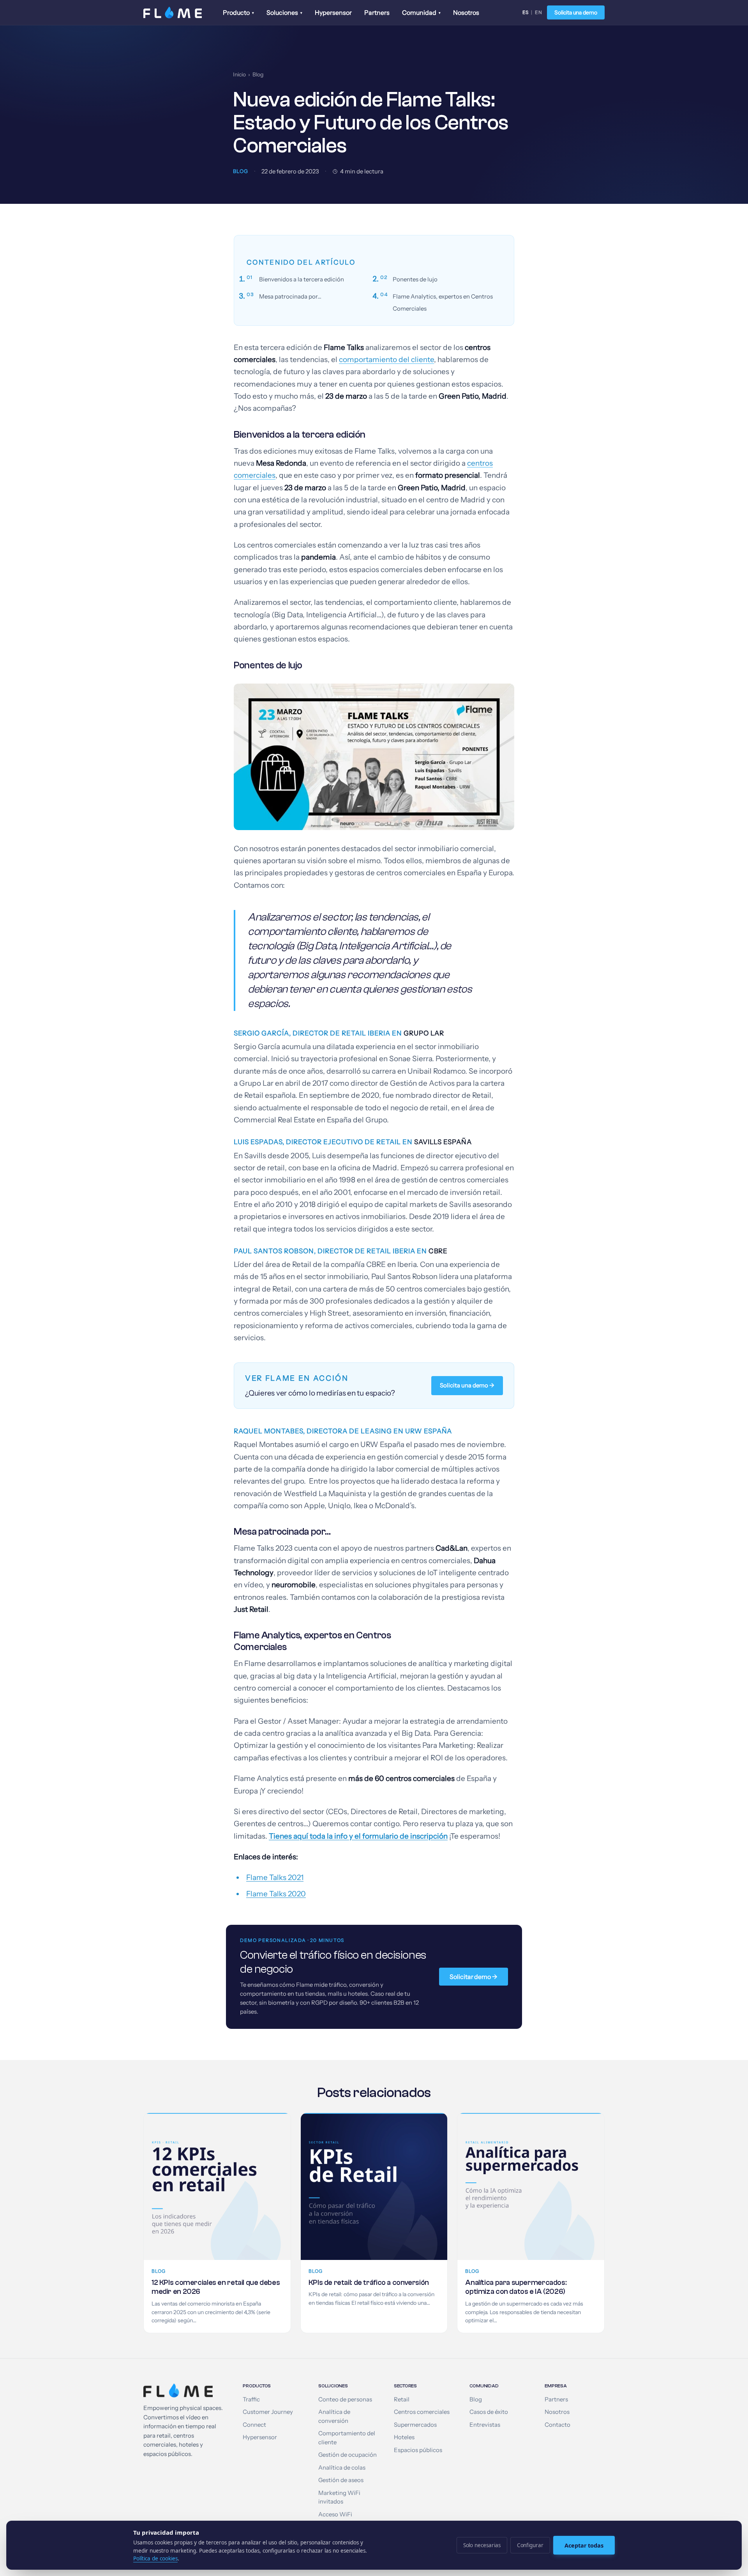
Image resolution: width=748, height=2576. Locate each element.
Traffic (251, 2399)
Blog (258, 74)
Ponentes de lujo (415, 279)
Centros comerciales (422, 2412)
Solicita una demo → (467, 1385)
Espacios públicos (418, 2450)
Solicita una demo (576, 12)
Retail (402, 2399)
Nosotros (466, 12)
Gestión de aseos (341, 2480)
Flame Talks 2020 (276, 1894)
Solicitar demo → (474, 1977)
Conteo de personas (345, 2399)
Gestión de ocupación (348, 2455)
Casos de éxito (489, 2412)
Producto (238, 12)
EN (539, 12)
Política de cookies (155, 2558)
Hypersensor (333, 12)
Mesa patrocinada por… (290, 297)
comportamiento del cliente (386, 360)
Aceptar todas (584, 2545)
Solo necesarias (482, 2545)
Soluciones (284, 12)
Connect (254, 2425)
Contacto (557, 2425)
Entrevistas (485, 2425)
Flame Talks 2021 (275, 1877)
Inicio (239, 74)
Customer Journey (268, 2412)
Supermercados (415, 2425)
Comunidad (421, 12)
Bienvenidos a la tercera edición (302, 279)
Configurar (530, 2545)
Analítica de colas (342, 2468)
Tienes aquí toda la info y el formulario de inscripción (358, 1836)
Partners (377, 12)
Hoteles (404, 2437)
